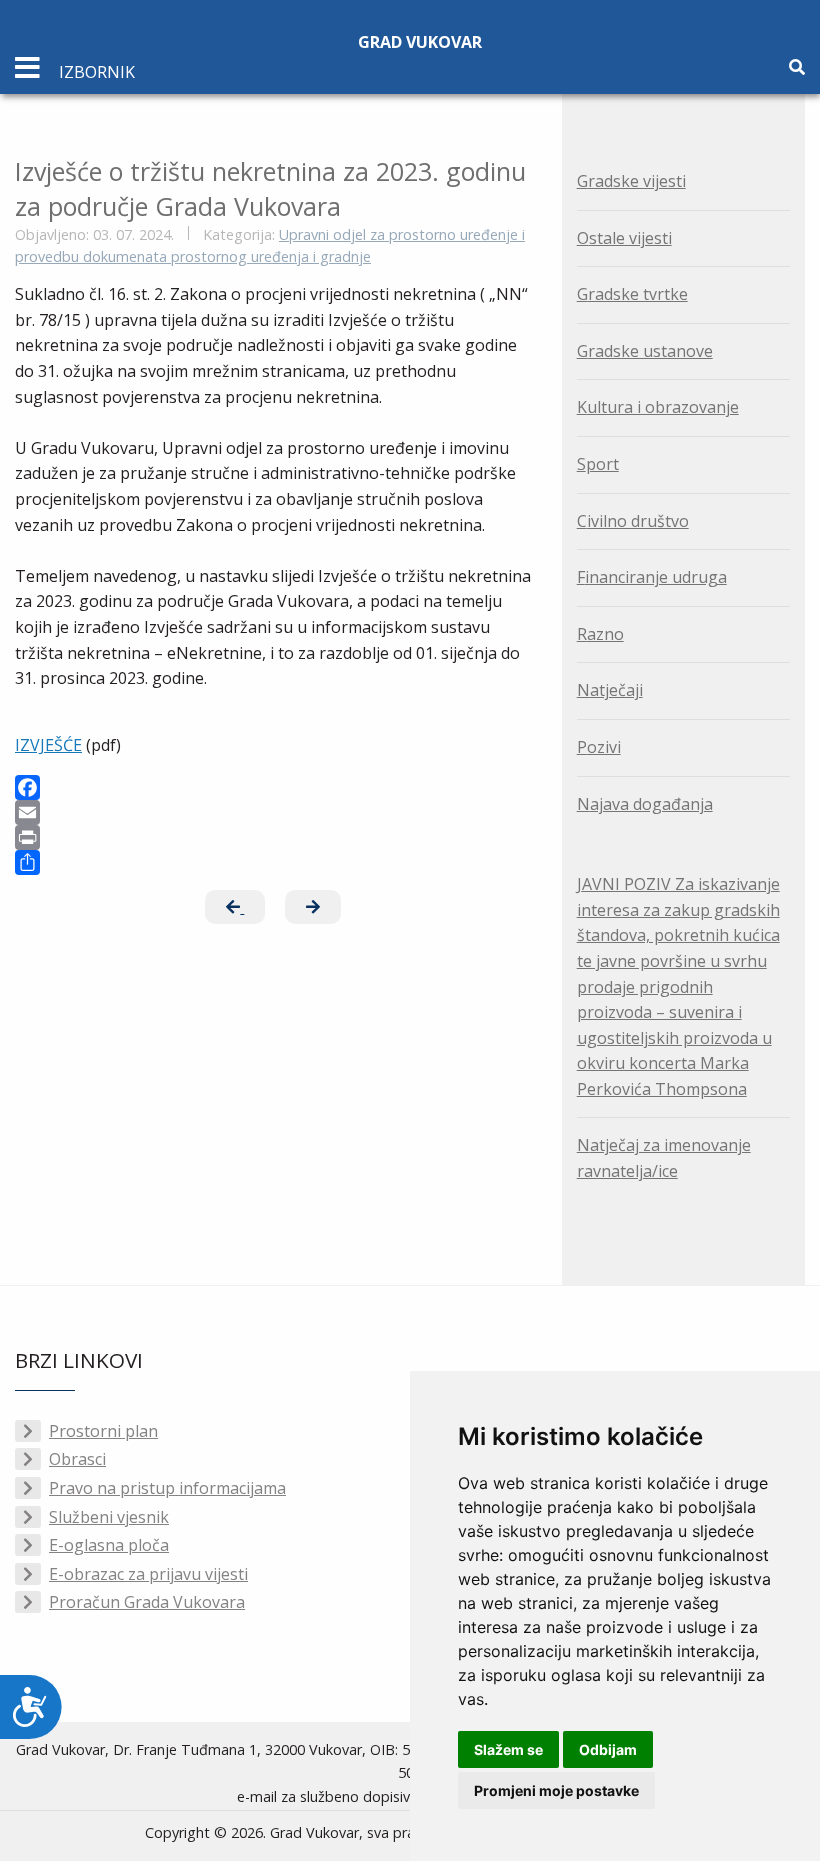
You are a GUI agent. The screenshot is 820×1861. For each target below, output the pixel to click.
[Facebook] (273, 787)
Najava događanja (645, 804)
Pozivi (599, 747)
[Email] (273, 812)
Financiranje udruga (652, 577)
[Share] (273, 862)
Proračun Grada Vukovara (147, 1602)
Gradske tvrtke (632, 294)
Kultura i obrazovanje (658, 407)
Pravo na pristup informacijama (167, 1488)
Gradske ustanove (645, 351)
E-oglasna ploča (109, 1545)
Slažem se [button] (508, 1749)
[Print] (273, 837)
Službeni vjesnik (109, 1517)
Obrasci (77, 1459)
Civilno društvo (633, 521)
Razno (600, 634)
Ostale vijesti (624, 238)
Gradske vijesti (631, 181)
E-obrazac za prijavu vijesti (148, 1574)
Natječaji (610, 690)
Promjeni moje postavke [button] (556, 1790)
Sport (598, 464)
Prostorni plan (103, 1431)
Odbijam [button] (608, 1749)
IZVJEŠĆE (48, 745)
